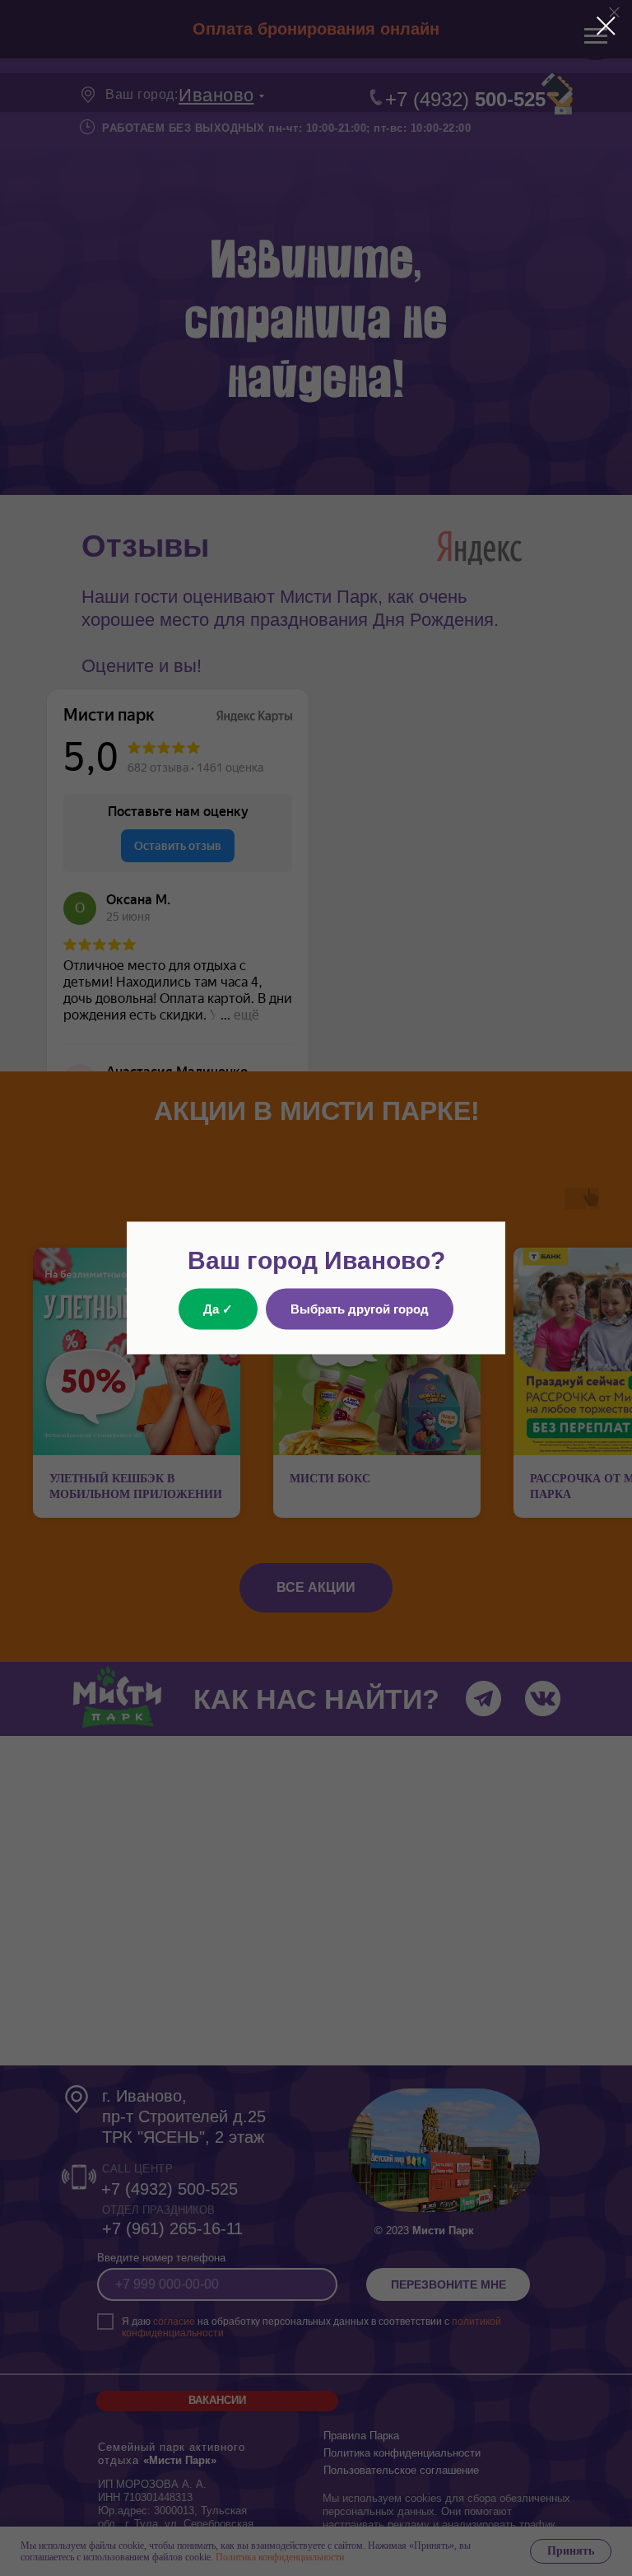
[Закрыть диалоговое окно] (606, 26)
